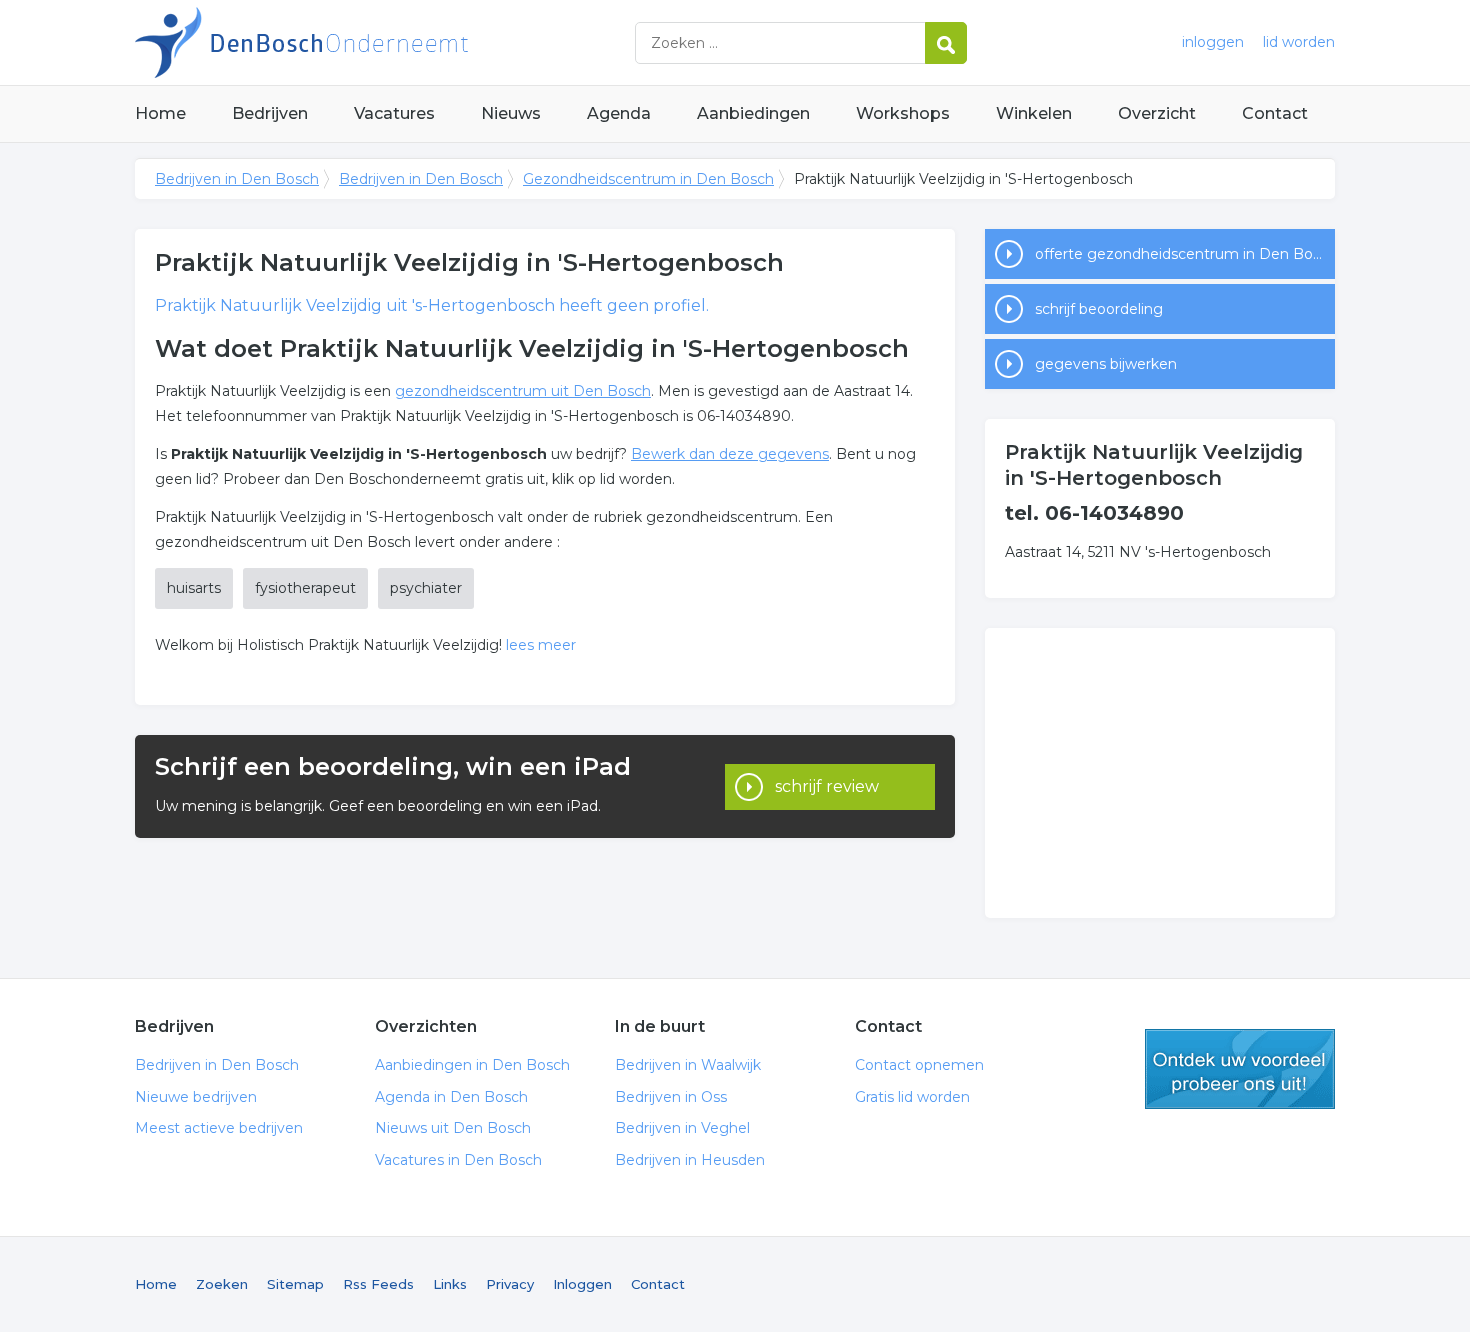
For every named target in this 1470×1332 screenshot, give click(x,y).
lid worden (1299, 42)
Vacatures (394, 113)
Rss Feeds (378, 1284)
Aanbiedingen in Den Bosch (472, 1065)
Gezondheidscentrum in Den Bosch (648, 179)
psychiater (426, 588)
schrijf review (827, 786)
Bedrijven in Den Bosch (385, 42)
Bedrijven (270, 113)
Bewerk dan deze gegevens (730, 454)
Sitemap (295, 1284)
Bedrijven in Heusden (690, 1160)
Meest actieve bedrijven (219, 1128)
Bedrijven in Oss (671, 1097)
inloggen (1213, 42)
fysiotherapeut (305, 588)
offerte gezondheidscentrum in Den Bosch (1185, 254)
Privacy (510, 1284)
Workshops (903, 113)
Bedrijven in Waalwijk (688, 1065)
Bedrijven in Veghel (682, 1128)
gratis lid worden (1240, 1069)
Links (450, 1284)
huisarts (194, 588)
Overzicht (1157, 113)
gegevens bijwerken (1106, 364)
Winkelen (1034, 113)
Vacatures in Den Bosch (458, 1160)
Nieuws (511, 113)
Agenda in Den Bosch (451, 1097)
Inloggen (582, 1284)
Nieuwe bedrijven (196, 1097)
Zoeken (222, 1284)
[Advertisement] (1160, 773)
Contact (1275, 113)
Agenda (619, 113)
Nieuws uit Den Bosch (453, 1128)
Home (160, 113)
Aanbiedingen (753, 113)
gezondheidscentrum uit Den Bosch (523, 391)
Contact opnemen (919, 1065)
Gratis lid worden (912, 1097)
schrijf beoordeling (1099, 309)
